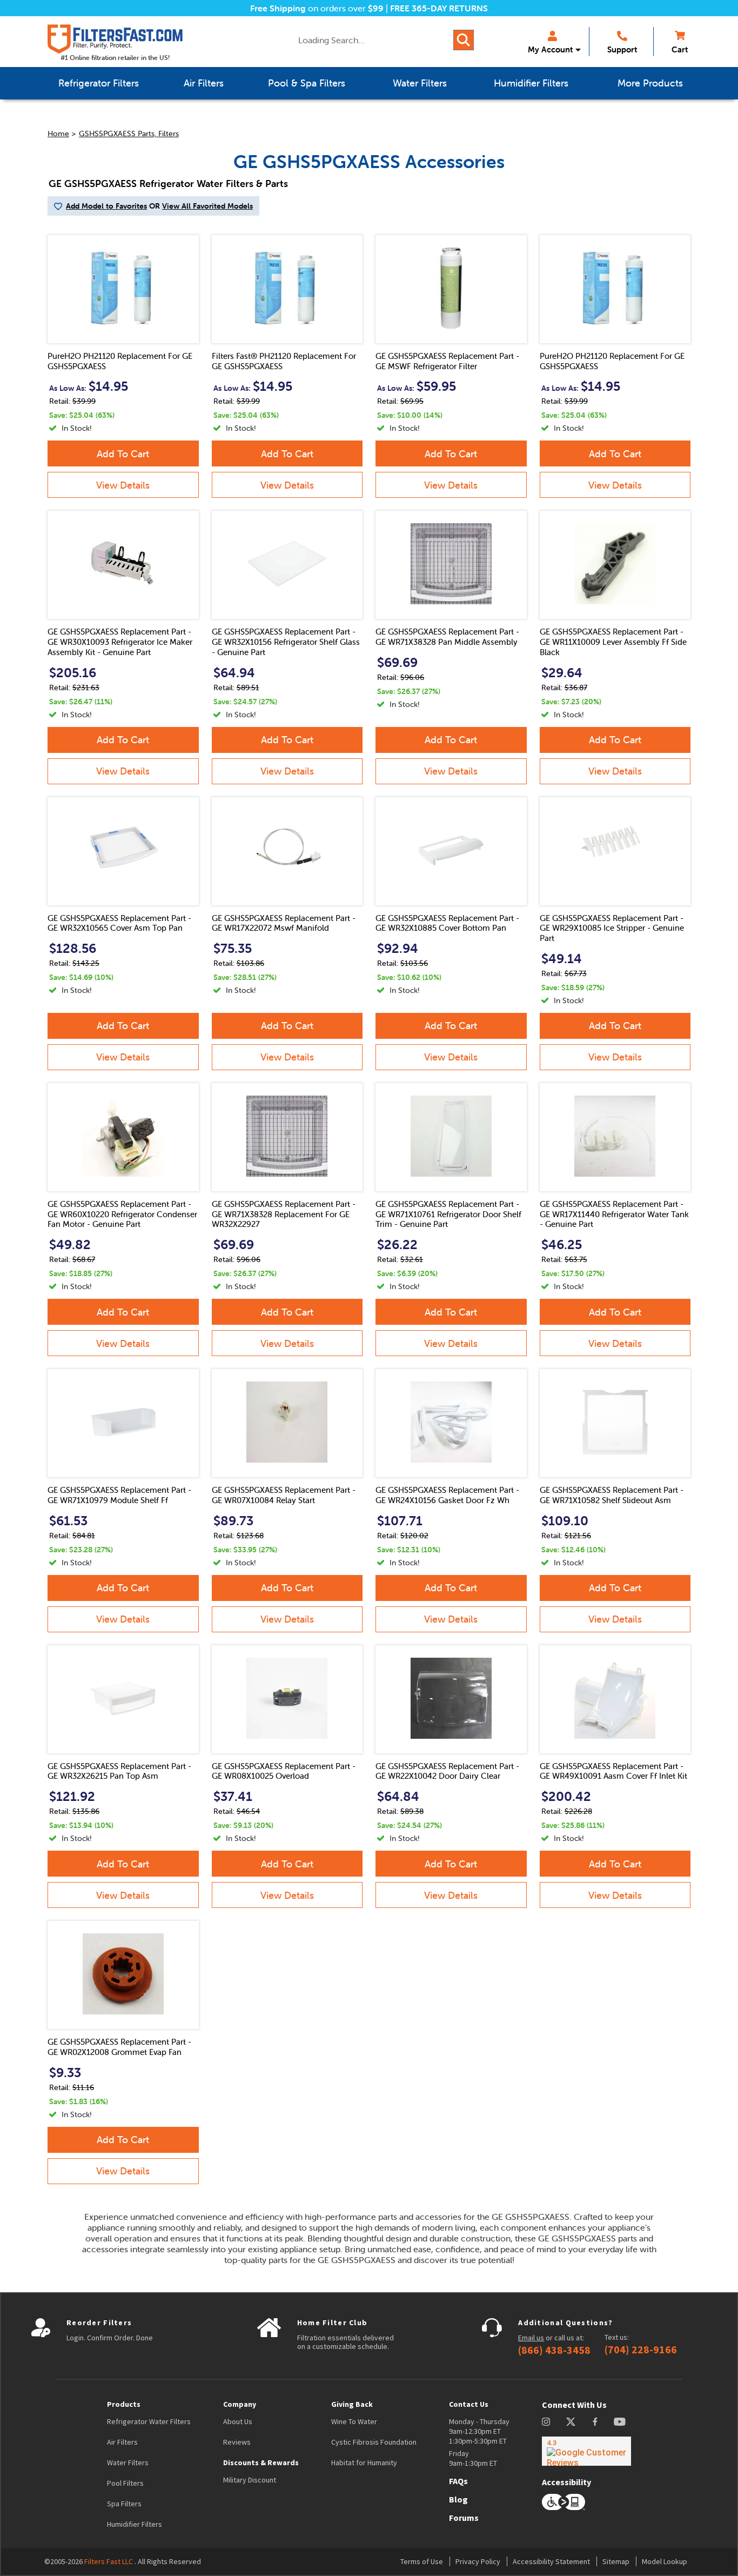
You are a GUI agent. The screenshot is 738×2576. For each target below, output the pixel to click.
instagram (546, 2422)
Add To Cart (123, 454)
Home (58, 134)
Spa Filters (124, 2504)
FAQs (458, 2481)
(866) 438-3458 (554, 2350)
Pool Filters (125, 2483)
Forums (464, 2518)
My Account (550, 49)
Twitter (571, 2422)
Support (622, 49)
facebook (595, 2422)
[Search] (464, 40)
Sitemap (616, 2561)
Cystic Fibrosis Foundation (374, 2442)
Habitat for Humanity (364, 2462)
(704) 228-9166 (641, 2350)
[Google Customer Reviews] (586, 2451)
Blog (458, 2499)
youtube (620, 2422)
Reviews (237, 2442)
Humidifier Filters (135, 2524)
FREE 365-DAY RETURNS (439, 8)
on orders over (317, 8)
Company (240, 2404)
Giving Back (352, 2404)
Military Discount (250, 2480)
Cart (680, 49)
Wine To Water (354, 2421)
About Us (238, 2421)
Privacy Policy (478, 2561)
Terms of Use (422, 2561)
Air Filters (122, 2442)
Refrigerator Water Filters (149, 2421)
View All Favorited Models (207, 206)
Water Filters (128, 2462)
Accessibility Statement (551, 2561)
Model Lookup (665, 2561)
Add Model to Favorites (106, 206)
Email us (531, 2338)
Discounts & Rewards (261, 2462)
